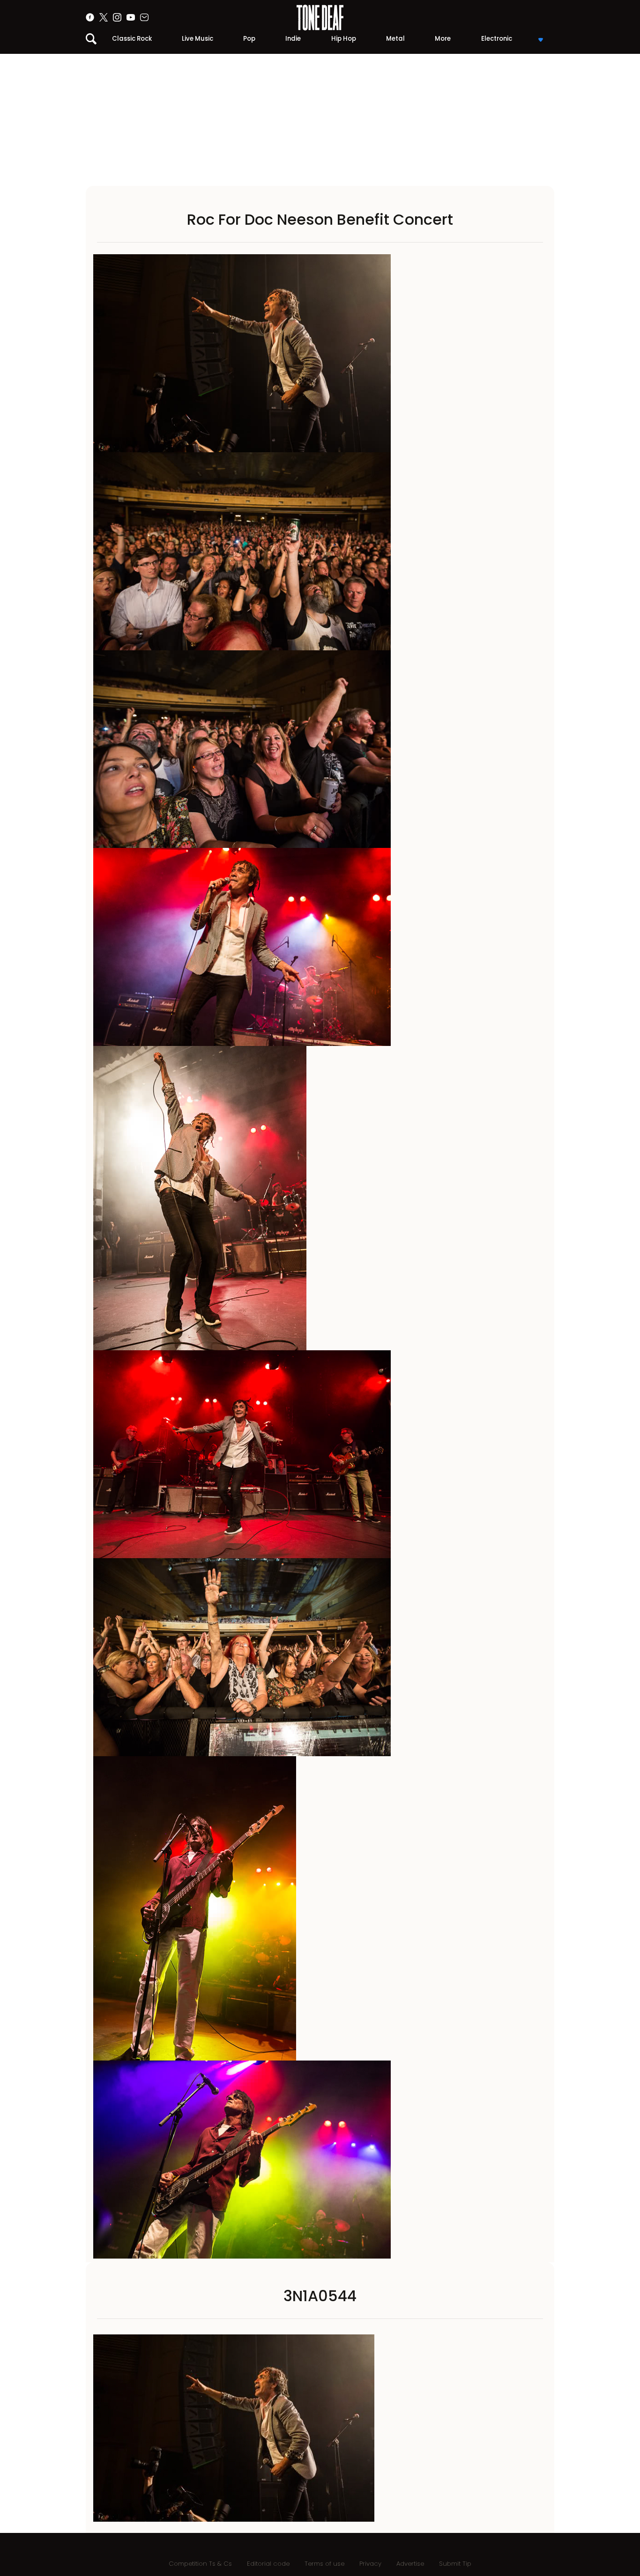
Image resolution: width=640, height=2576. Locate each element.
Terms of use (324, 2564)
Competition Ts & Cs (200, 2564)
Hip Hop (344, 39)
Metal (395, 39)
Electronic (497, 39)
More (443, 39)
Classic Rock (132, 39)
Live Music (197, 39)
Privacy (370, 2564)
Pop (249, 39)
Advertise (410, 2564)
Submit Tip (455, 2564)
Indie (293, 39)
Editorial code (268, 2564)
